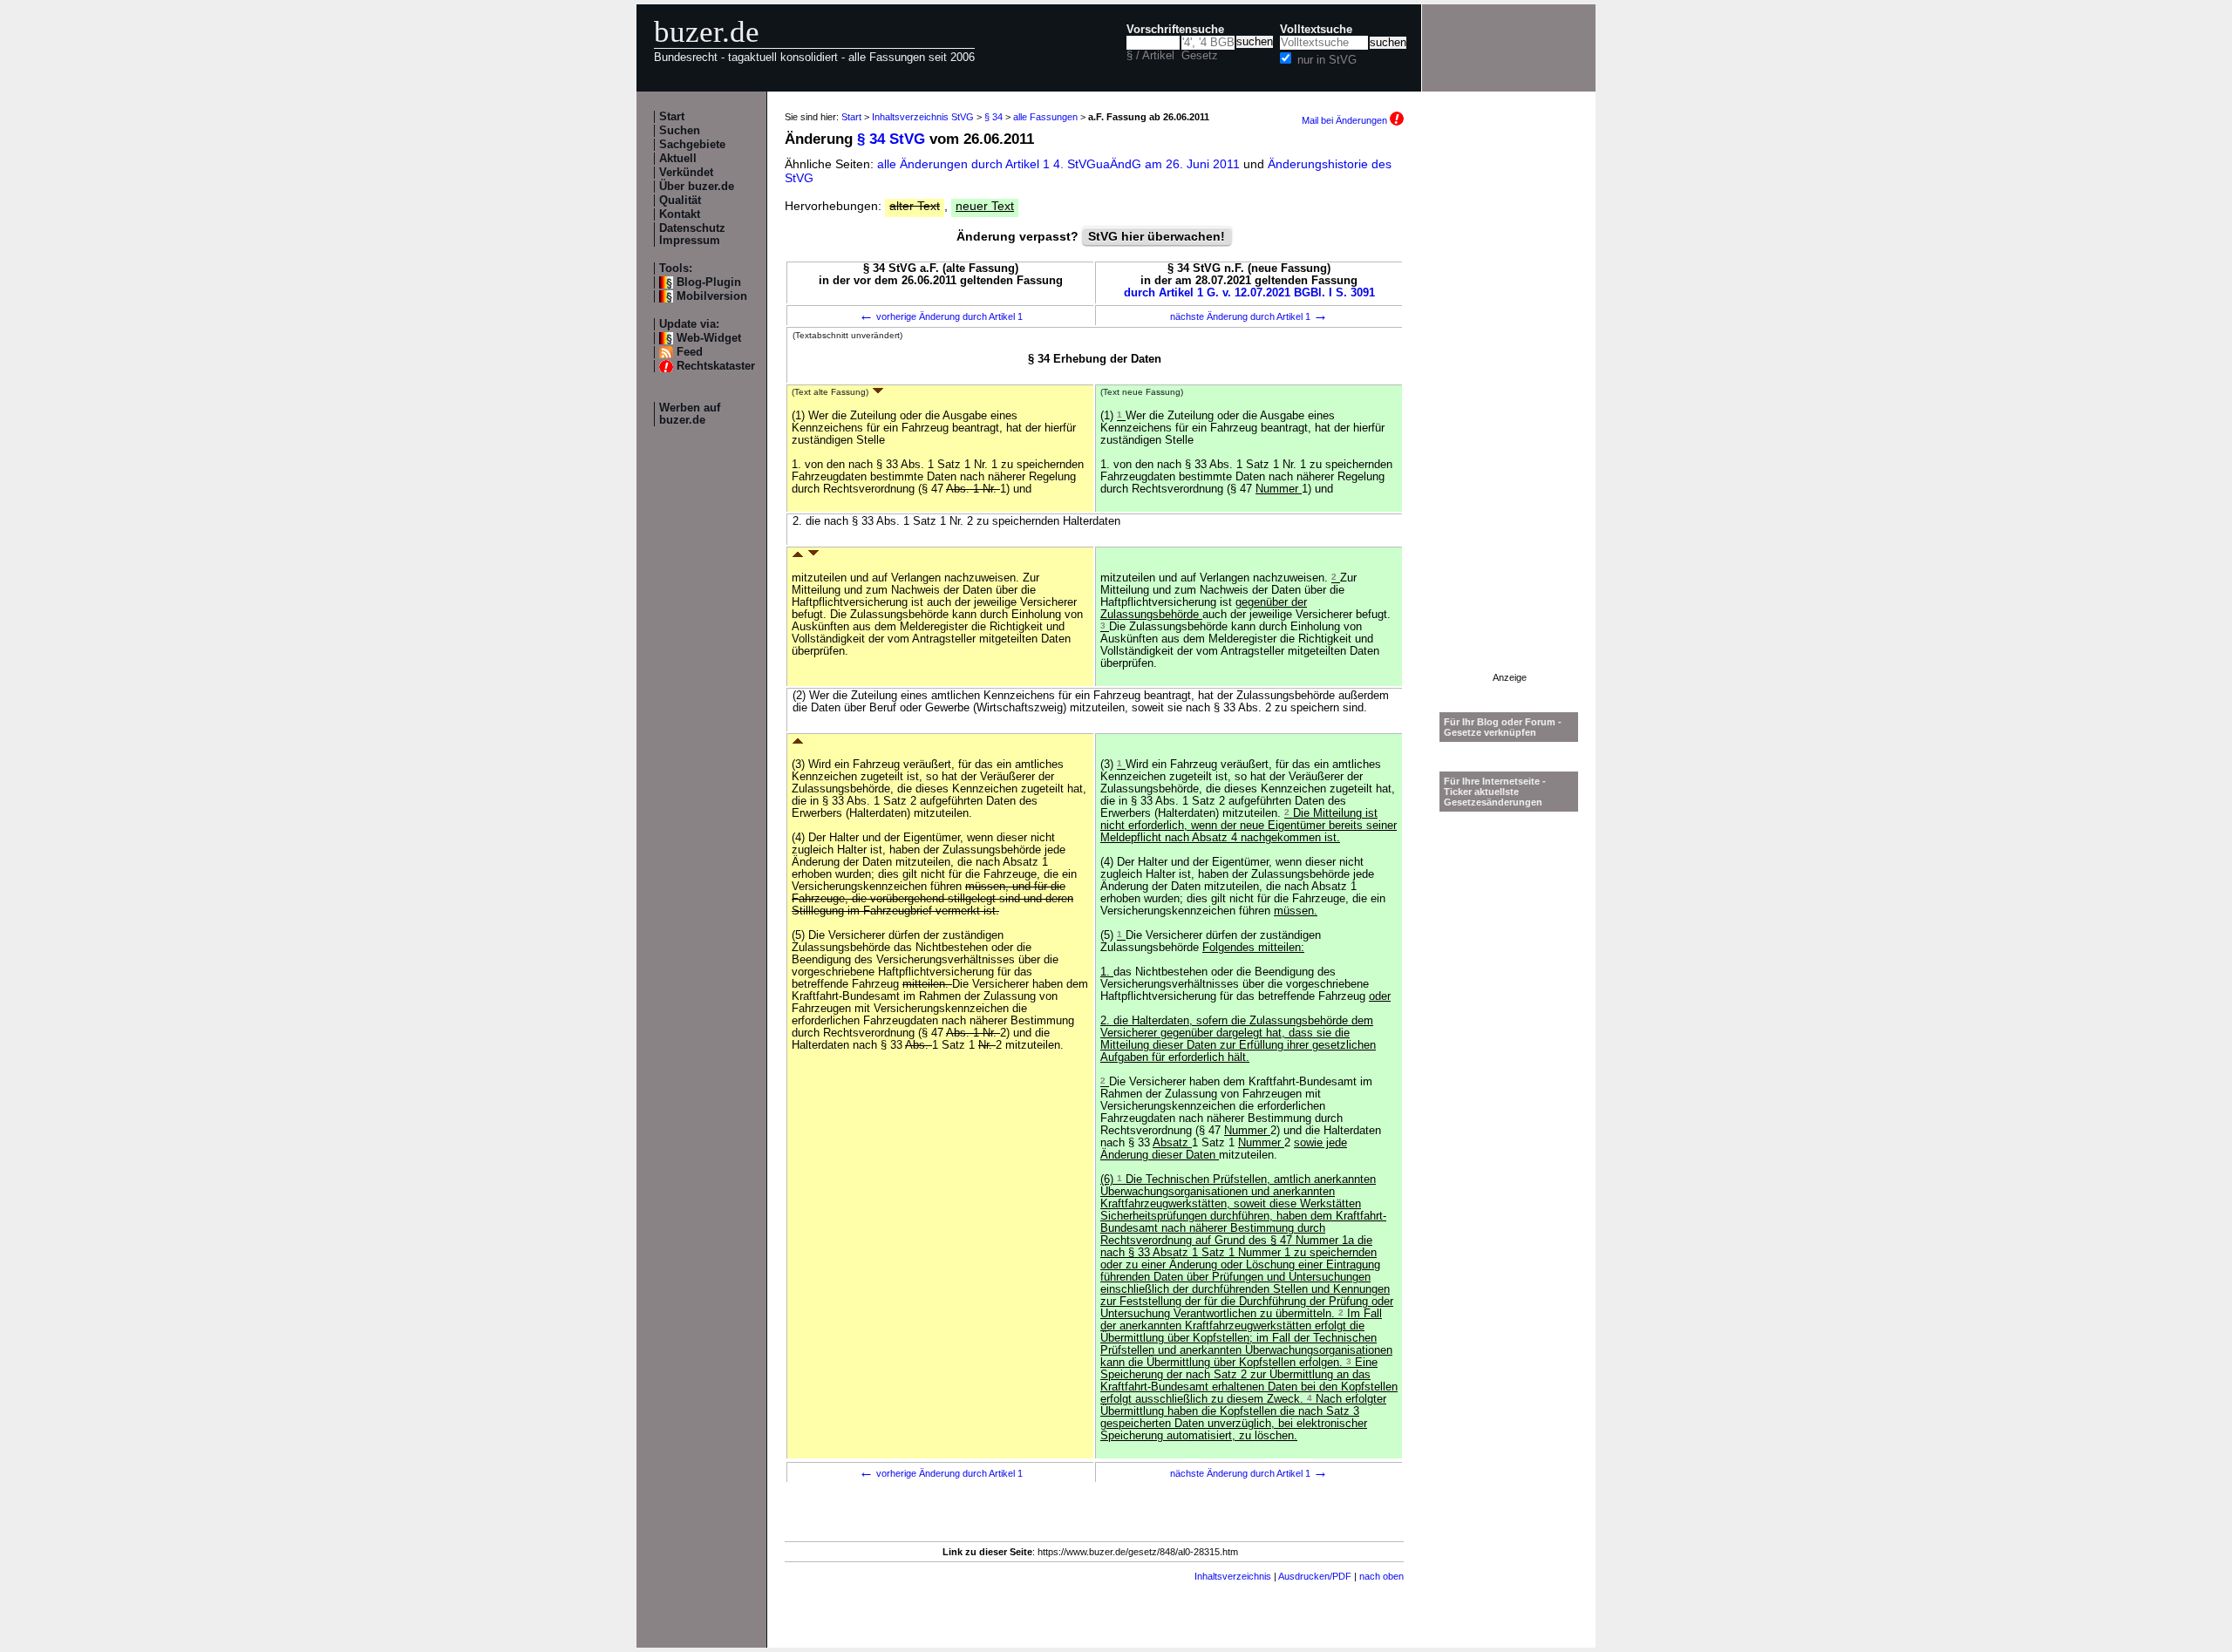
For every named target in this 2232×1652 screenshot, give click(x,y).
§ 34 (994, 117)
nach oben (1381, 1576)
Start (672, 117)
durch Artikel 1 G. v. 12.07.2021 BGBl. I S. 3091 (1249, 293)
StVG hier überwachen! (1157, 236)
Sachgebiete (692, 145)
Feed (690, 352)
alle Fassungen (1045, 117)
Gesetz (1200, 56)
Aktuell (678, 159)
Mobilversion (712, 296)
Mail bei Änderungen (1346, 120)
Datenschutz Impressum (692, 235)
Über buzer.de (697, 187)
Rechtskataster (716, 366)
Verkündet (686, 173)
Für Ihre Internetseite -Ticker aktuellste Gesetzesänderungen (1495, 792)
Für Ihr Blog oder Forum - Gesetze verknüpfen (1503, 727)
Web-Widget (709, 338)
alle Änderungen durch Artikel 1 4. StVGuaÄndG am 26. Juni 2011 (1060, 164)
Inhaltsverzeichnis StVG (923, 117)
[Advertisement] (1509, 411)
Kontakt (680, 214)
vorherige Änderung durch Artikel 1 (941, 316)
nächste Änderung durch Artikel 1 (1249, 316)
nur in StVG (1327, 60)
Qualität (680, 201)
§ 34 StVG (891, 139)
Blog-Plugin (709, 282)
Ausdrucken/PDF (1315, 1576)
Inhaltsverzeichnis (1233, 1576)
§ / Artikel (1150, 56)
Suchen (680, 131)
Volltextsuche (1316, 30)
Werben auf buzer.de (690, 414)
